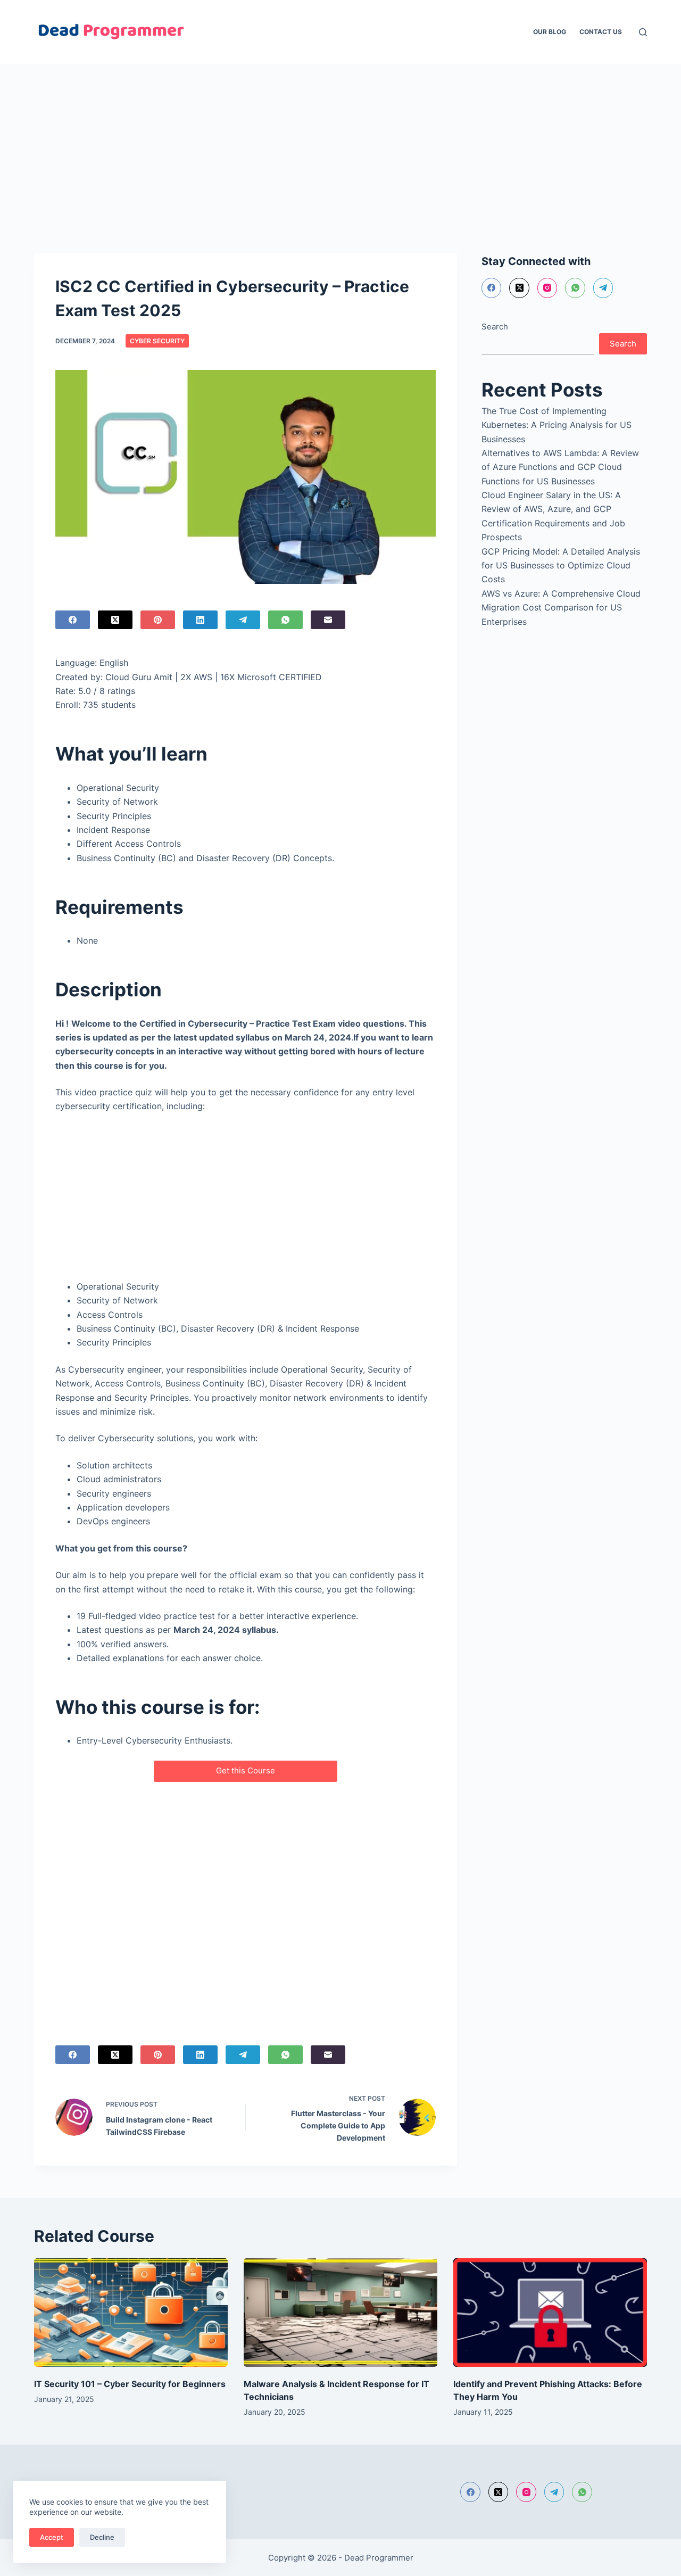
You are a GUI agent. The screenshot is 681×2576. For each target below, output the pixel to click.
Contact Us (601, 32)
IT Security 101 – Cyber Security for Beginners (130, 2384)
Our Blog (550, 32)
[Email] (328, 620)
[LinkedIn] (200, 620)
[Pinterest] (158, 620)
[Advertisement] (319, 143)
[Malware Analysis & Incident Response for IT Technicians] (340, 2313)
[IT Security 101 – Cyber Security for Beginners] (131, 2313)
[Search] (643, 32)
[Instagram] (547, 288)
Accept (52, 2537)
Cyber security (157, 341)
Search (495, 327)
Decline (102, 2537)
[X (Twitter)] (115, 620)
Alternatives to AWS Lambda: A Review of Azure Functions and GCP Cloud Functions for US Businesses (560, 467)
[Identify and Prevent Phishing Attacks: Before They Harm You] (550, 2313)
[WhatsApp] (285, 620)
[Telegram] (243, 620)
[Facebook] (73, 620)
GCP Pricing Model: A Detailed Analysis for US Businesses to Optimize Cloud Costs (561, 565)
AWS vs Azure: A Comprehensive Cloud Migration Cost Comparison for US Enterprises (561, 608)
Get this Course (246, 1770)
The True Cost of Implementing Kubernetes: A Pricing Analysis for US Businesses (557, 425)
